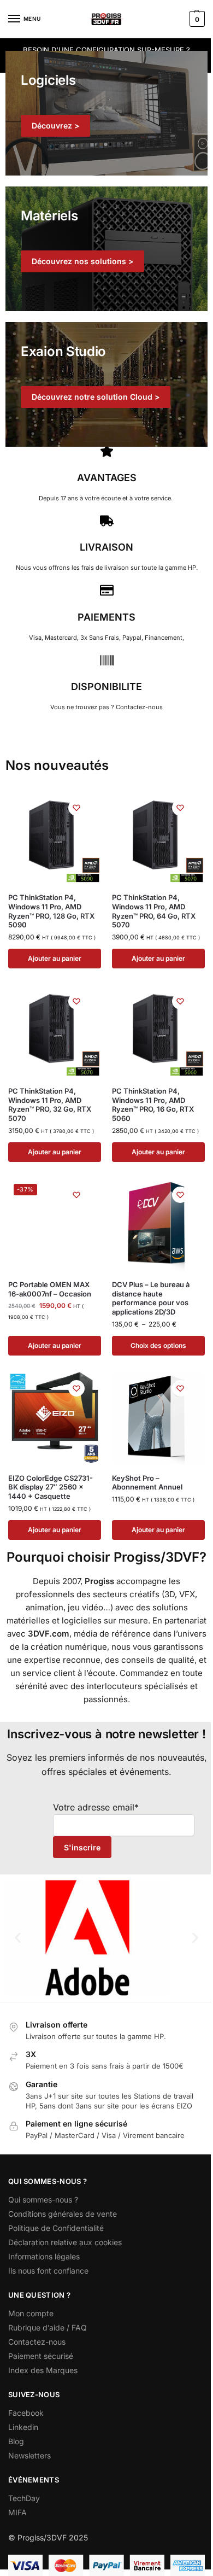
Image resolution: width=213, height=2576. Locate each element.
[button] (196, 19)
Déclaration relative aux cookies (65, 2242)
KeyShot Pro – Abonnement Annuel (147, 1483)
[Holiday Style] (106, 249)
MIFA (17, 2512)
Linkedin (23, 2427)
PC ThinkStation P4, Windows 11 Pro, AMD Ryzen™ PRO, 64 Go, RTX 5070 (154, 911)
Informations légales (44, 2256)
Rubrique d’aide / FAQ (48, 2327)
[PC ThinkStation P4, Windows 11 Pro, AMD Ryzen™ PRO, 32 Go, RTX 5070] (55, 1031)
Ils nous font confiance (48, 2271)
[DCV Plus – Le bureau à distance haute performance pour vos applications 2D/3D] (158, 1225)
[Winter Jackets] (106, 384)
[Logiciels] (106, 113)
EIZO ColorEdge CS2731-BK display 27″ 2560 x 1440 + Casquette (51, 1487)
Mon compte (31, 2313)
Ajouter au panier (55, 958)
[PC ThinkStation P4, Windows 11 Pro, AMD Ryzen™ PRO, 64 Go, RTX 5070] (158, 838)
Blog (16, 2441)
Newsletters (29, 2455)
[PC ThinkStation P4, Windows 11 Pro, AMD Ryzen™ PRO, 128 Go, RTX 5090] (55, 838)
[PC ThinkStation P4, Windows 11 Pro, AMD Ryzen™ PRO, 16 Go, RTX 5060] (158, 1031)
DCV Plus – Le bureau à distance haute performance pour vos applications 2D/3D (151, 1298)
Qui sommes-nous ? (43, 2200)
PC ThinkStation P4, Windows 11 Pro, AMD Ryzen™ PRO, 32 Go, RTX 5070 (50, 1105)
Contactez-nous (37, 2342)
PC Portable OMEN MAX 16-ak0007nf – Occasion (50, 1289)
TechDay (24, 2498)
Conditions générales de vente (63, 2214)
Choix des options (158, 1345)
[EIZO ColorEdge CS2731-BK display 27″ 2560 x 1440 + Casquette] (55, 1418)
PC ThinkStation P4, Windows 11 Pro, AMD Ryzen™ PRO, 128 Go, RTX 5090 (51, 911)
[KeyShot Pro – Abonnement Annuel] (158, 1418)
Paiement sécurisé (41, 2356)
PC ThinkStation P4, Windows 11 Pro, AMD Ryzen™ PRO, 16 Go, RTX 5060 (153, 1105)
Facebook (26, 2413)
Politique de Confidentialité (56, 2228)
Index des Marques (43, 2370)
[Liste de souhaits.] (76, 808)
